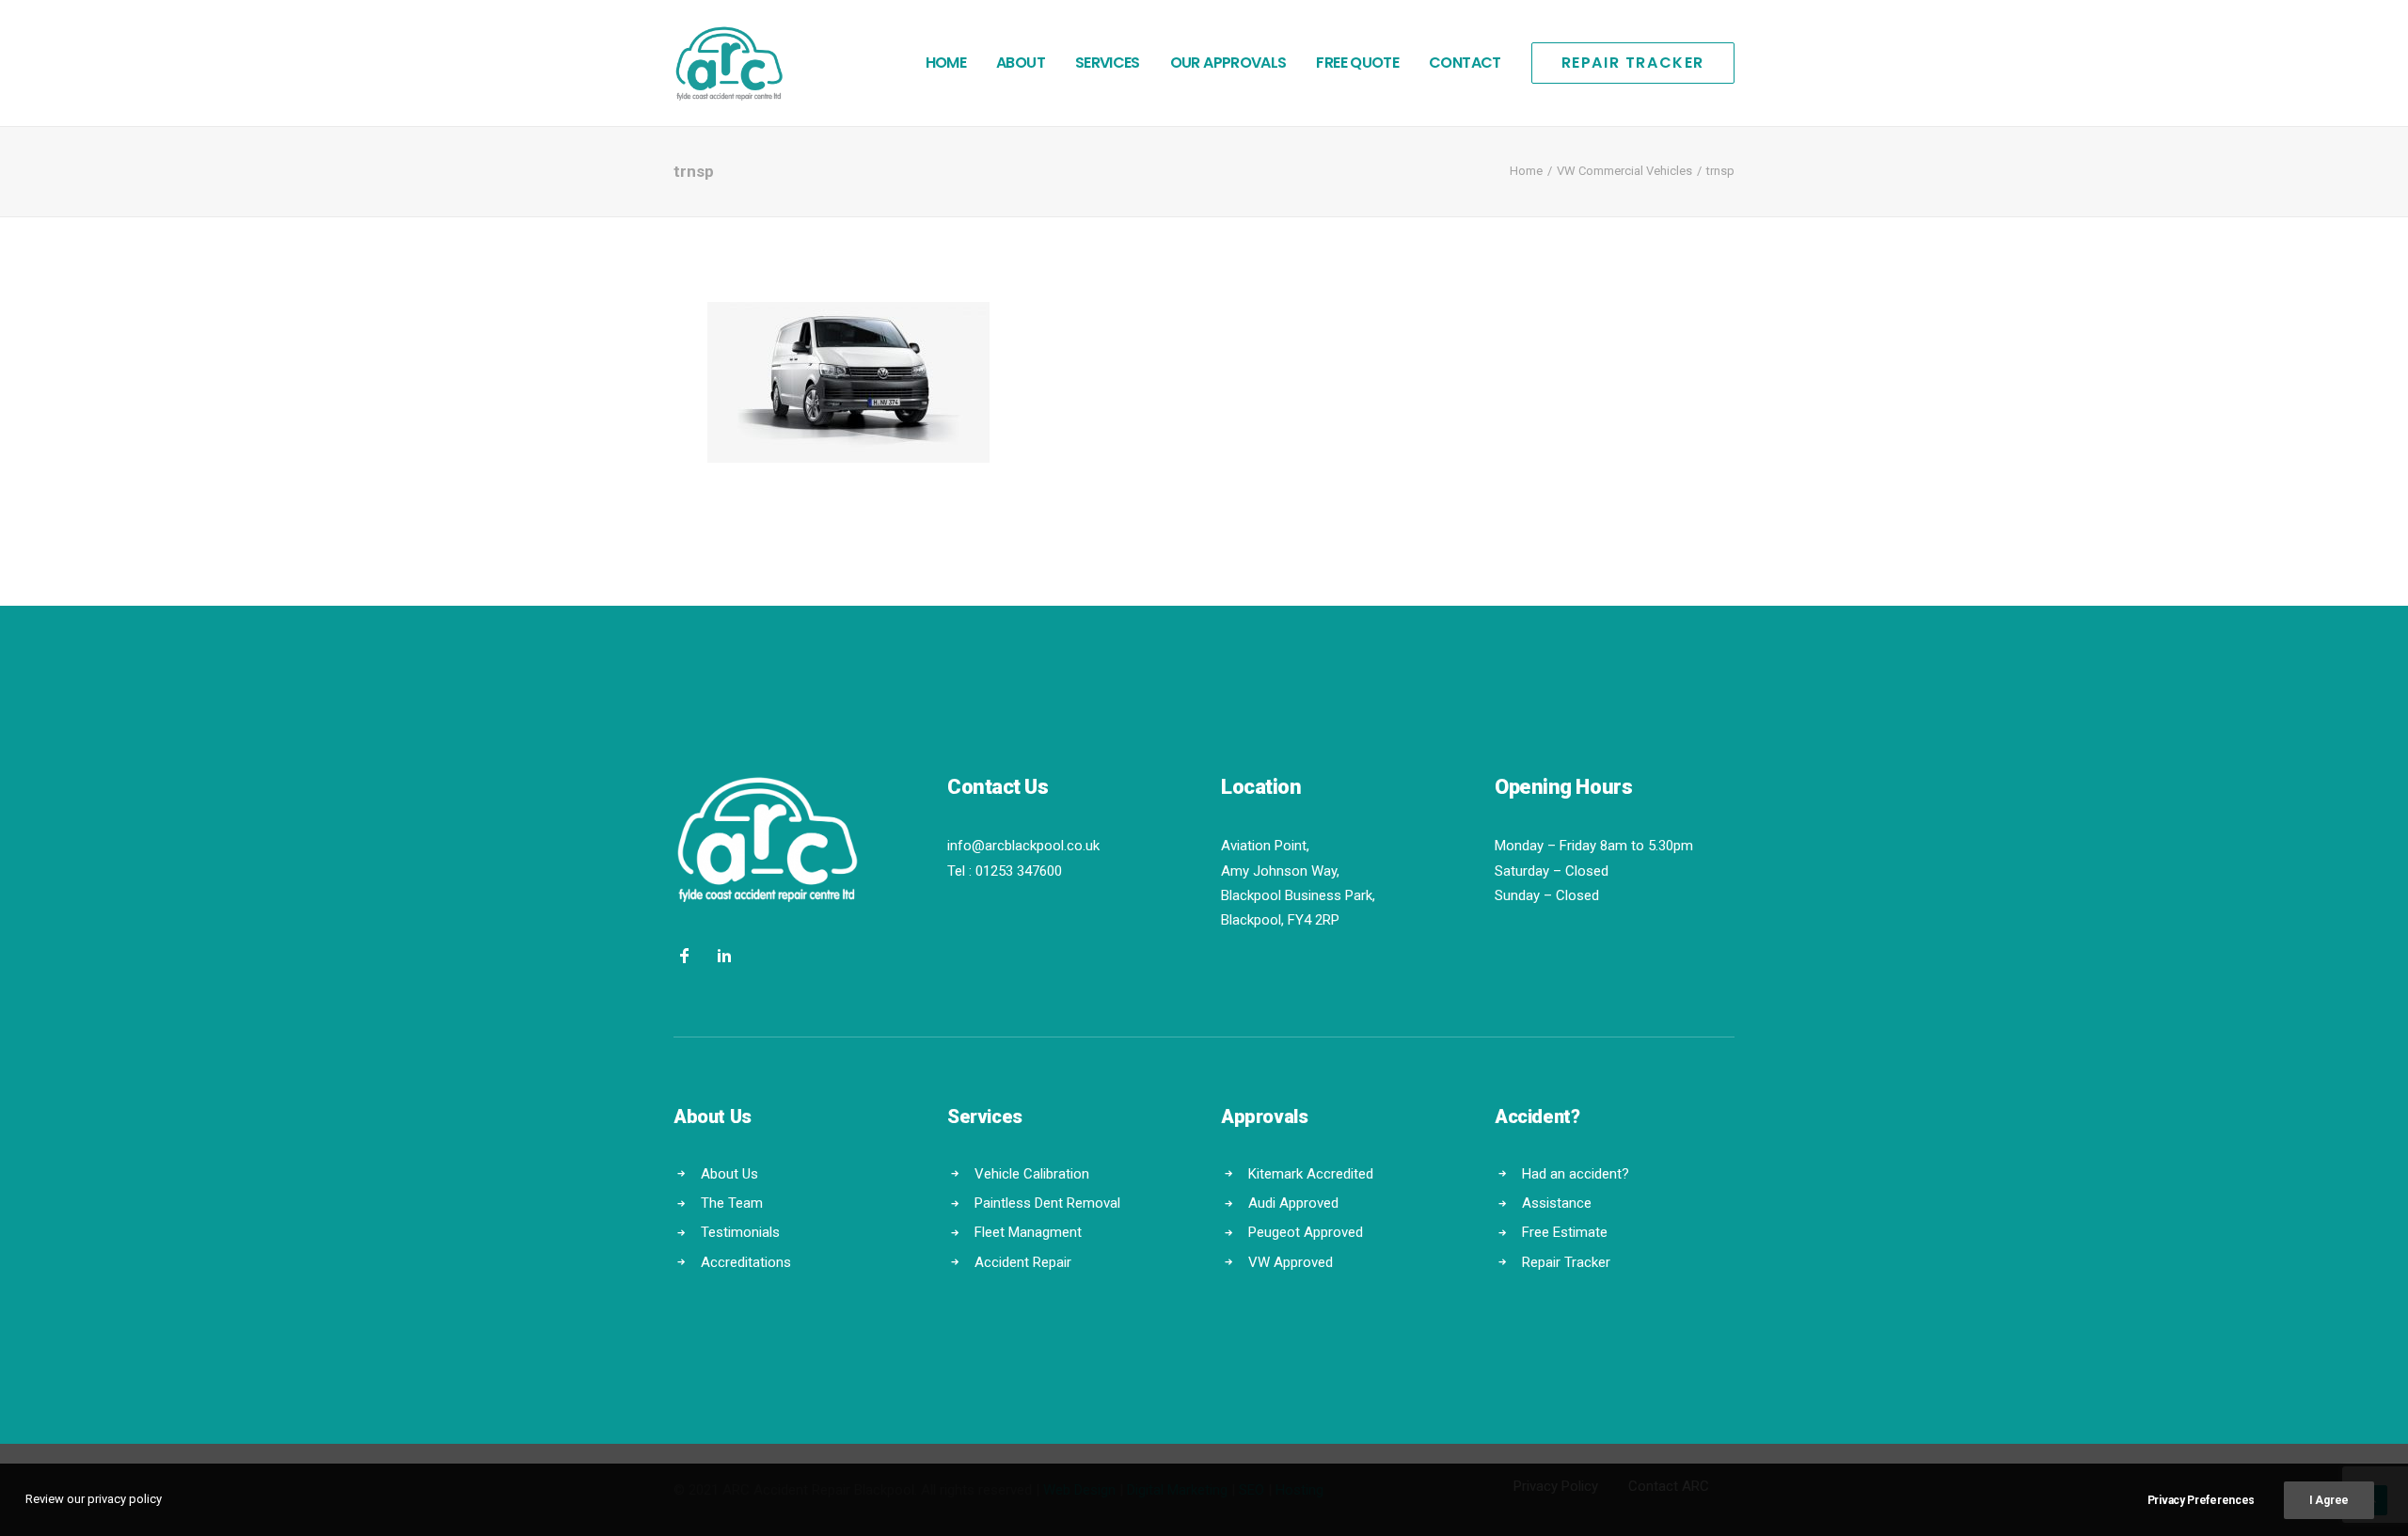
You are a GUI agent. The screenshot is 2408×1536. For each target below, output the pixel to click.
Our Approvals (1228, 63)
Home (946, 63)
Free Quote (1357, 63)
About (1021, 63)
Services (1108, 63)
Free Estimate (1565, 1232)
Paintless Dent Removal (1047, 1203)
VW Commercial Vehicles (1624, 171)
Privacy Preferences (2201, 1500)
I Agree (2329, 1500)
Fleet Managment (1028, 1232)
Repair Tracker (1566, 1262)
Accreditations (746, 1262)
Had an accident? (1576, 1174)
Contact (1465, 63)
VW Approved (1291, 1262)
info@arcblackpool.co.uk (1023, 846)
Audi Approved (1293, 1203)
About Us (729, 1174)
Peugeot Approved (1306, 1232)
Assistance (1557, 1203)
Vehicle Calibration (1032, 1174)
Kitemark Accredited (1311, 1174)
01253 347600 (1019, 871)
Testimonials (740, 1232)
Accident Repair (1023, 1262)
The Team (732, 1203)
